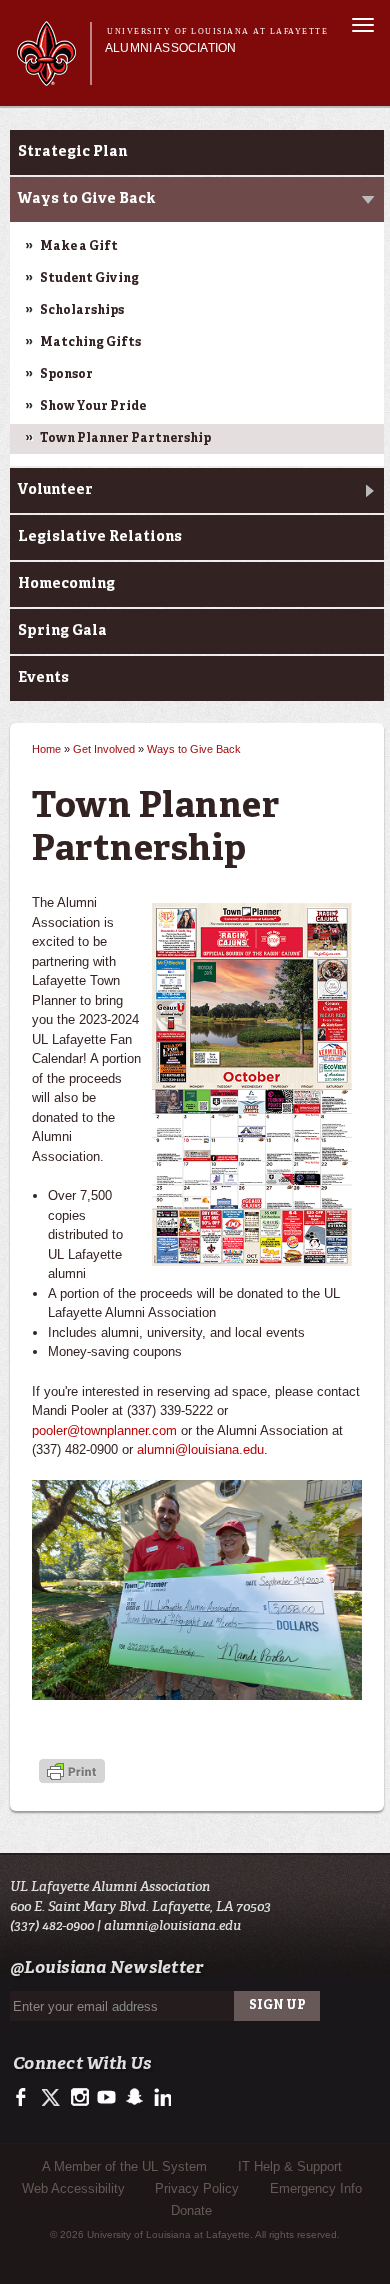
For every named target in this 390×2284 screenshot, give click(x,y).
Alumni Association (170, 48)
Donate (191, 2210)
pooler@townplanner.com (104, 1430)
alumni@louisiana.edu (200, 1449)
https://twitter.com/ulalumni (52, 2098)
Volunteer (55, 490)
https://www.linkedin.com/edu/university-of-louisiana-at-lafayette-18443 (160, 2098)
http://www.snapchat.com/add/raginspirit (133, 2098)
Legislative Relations (100, 537)
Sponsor (66, 375)
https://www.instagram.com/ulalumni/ (79, 2098)
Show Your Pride (93, 407)
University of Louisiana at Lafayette (217, 31)
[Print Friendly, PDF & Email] (72, 1773)
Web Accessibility (73, 2188)
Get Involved (104, 749)
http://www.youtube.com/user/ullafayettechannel (106, 2098)
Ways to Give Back (86, 199)
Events (43, 678)
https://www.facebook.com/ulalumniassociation (25, 2098)
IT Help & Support (290, 2166)
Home (46, 749)
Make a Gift (79, 247)
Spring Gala (62, 631)
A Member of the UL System (124, 2166)
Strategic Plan (72, 152)
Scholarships (82, 311)
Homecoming (66, 584)
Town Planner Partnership (125, 439)
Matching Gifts (90, 343)
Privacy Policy (197, 2188)
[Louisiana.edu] (53, 76)
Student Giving (89, 279)
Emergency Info (316, 2188)
